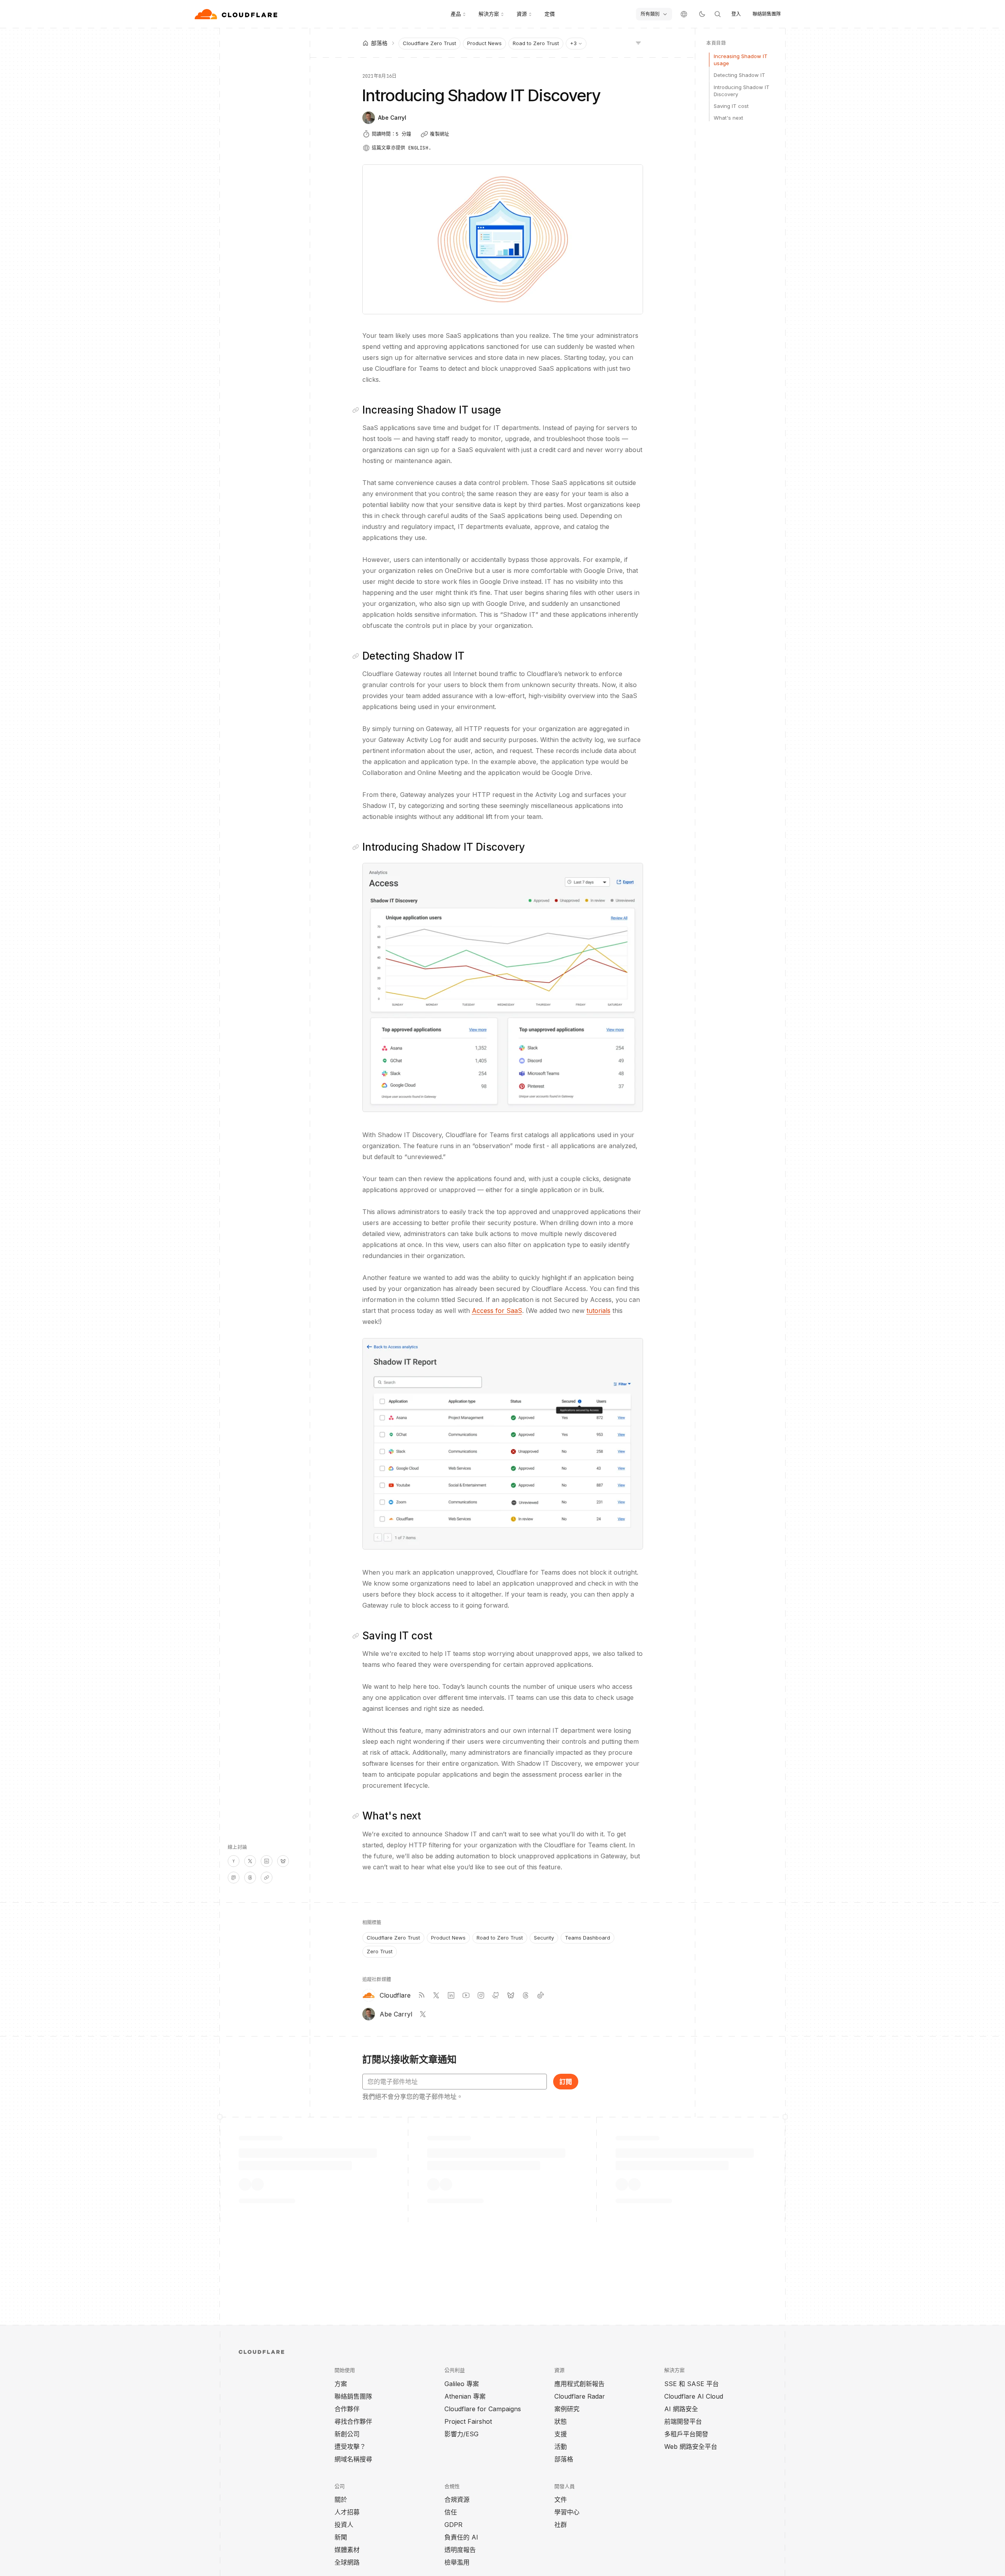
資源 (522, 14)
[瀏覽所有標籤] (638, 42)
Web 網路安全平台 (691, 2447)
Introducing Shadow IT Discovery (742, 91)
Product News (484, 43)
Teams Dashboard (587, 1938)
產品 (456, 14)
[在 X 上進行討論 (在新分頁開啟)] (250, 1861)
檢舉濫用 (457, 2562)
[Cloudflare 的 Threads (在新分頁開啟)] (526, 1995)
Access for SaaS (497, 1311)
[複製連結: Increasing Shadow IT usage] (357, 410)
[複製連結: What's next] (357, 1816)
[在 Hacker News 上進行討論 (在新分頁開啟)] (234, 1861)
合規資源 (457, 2499)
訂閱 (566, 2082)
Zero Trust (380, 1951)
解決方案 (489, 14)
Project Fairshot (468, 2421)
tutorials (598, 1311)
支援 (561, 2434)
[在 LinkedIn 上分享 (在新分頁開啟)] (267, 1861)
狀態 (561, 2421)
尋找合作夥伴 (353, 2421)
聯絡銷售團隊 (767, 14)
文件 (561, 2499)
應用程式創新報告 (579, 2384)
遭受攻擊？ (350, 2447)
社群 (561, 2525)
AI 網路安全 (681, 2409)
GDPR (453, 2525)
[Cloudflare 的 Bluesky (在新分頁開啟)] (511, 1995)
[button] (503, 987)
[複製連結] (267, 1878)
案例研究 (567, 2409)
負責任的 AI (461, 2537)
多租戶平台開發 (686, 2434)
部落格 (564, 2459)
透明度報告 (460, 2550)
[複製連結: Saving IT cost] (357, 1636)
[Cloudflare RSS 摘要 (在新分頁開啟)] (421, 1995)
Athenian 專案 (465, 2396)
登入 (736, 14)
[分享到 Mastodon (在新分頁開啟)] (234, 1878)
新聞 (341, 2537)
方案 (341, 2384)
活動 (561, 2447)
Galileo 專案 (462, 2384)
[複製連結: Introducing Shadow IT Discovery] (357, 847)
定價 (550, 14)
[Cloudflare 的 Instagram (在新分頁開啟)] (481, 1995)
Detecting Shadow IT (739, 75)
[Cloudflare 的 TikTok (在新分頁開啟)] (541, 1995)
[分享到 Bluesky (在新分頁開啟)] (283, 1861)
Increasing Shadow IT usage (741, 60)
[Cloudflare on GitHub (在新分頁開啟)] (496, 1995)
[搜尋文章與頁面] (718, 14)
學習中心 (567, 2512)
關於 (341, 2499)
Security (544, 1938)
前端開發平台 (683, 2421)
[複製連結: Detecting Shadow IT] (357, 656)
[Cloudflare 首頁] (237, 14)
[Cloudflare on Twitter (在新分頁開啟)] (436, 1995)
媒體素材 (347, 2550)
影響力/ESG (461, 2434)
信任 (451, 2512)
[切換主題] (702, 14)
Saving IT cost (731, 106)
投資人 (344, 2525)
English (418, 148)
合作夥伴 (347, 2409)
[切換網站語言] (684, 14)
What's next (728, 118)
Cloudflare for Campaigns (483, 2409)
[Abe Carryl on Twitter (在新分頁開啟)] (423, 2014)
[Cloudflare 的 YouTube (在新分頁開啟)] (466, 1995)
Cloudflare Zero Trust (429, 43)
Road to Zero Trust (536, 43)
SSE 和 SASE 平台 (692, 2384)
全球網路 (347, 2562)
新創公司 (347, 2434)
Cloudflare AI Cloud (694, 2396)
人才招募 (347, 2512)
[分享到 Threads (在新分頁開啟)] (250, 1878)
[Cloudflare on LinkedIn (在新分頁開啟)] (451, 1995)
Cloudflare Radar (580, 2396)
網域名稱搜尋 (353, 2459)
